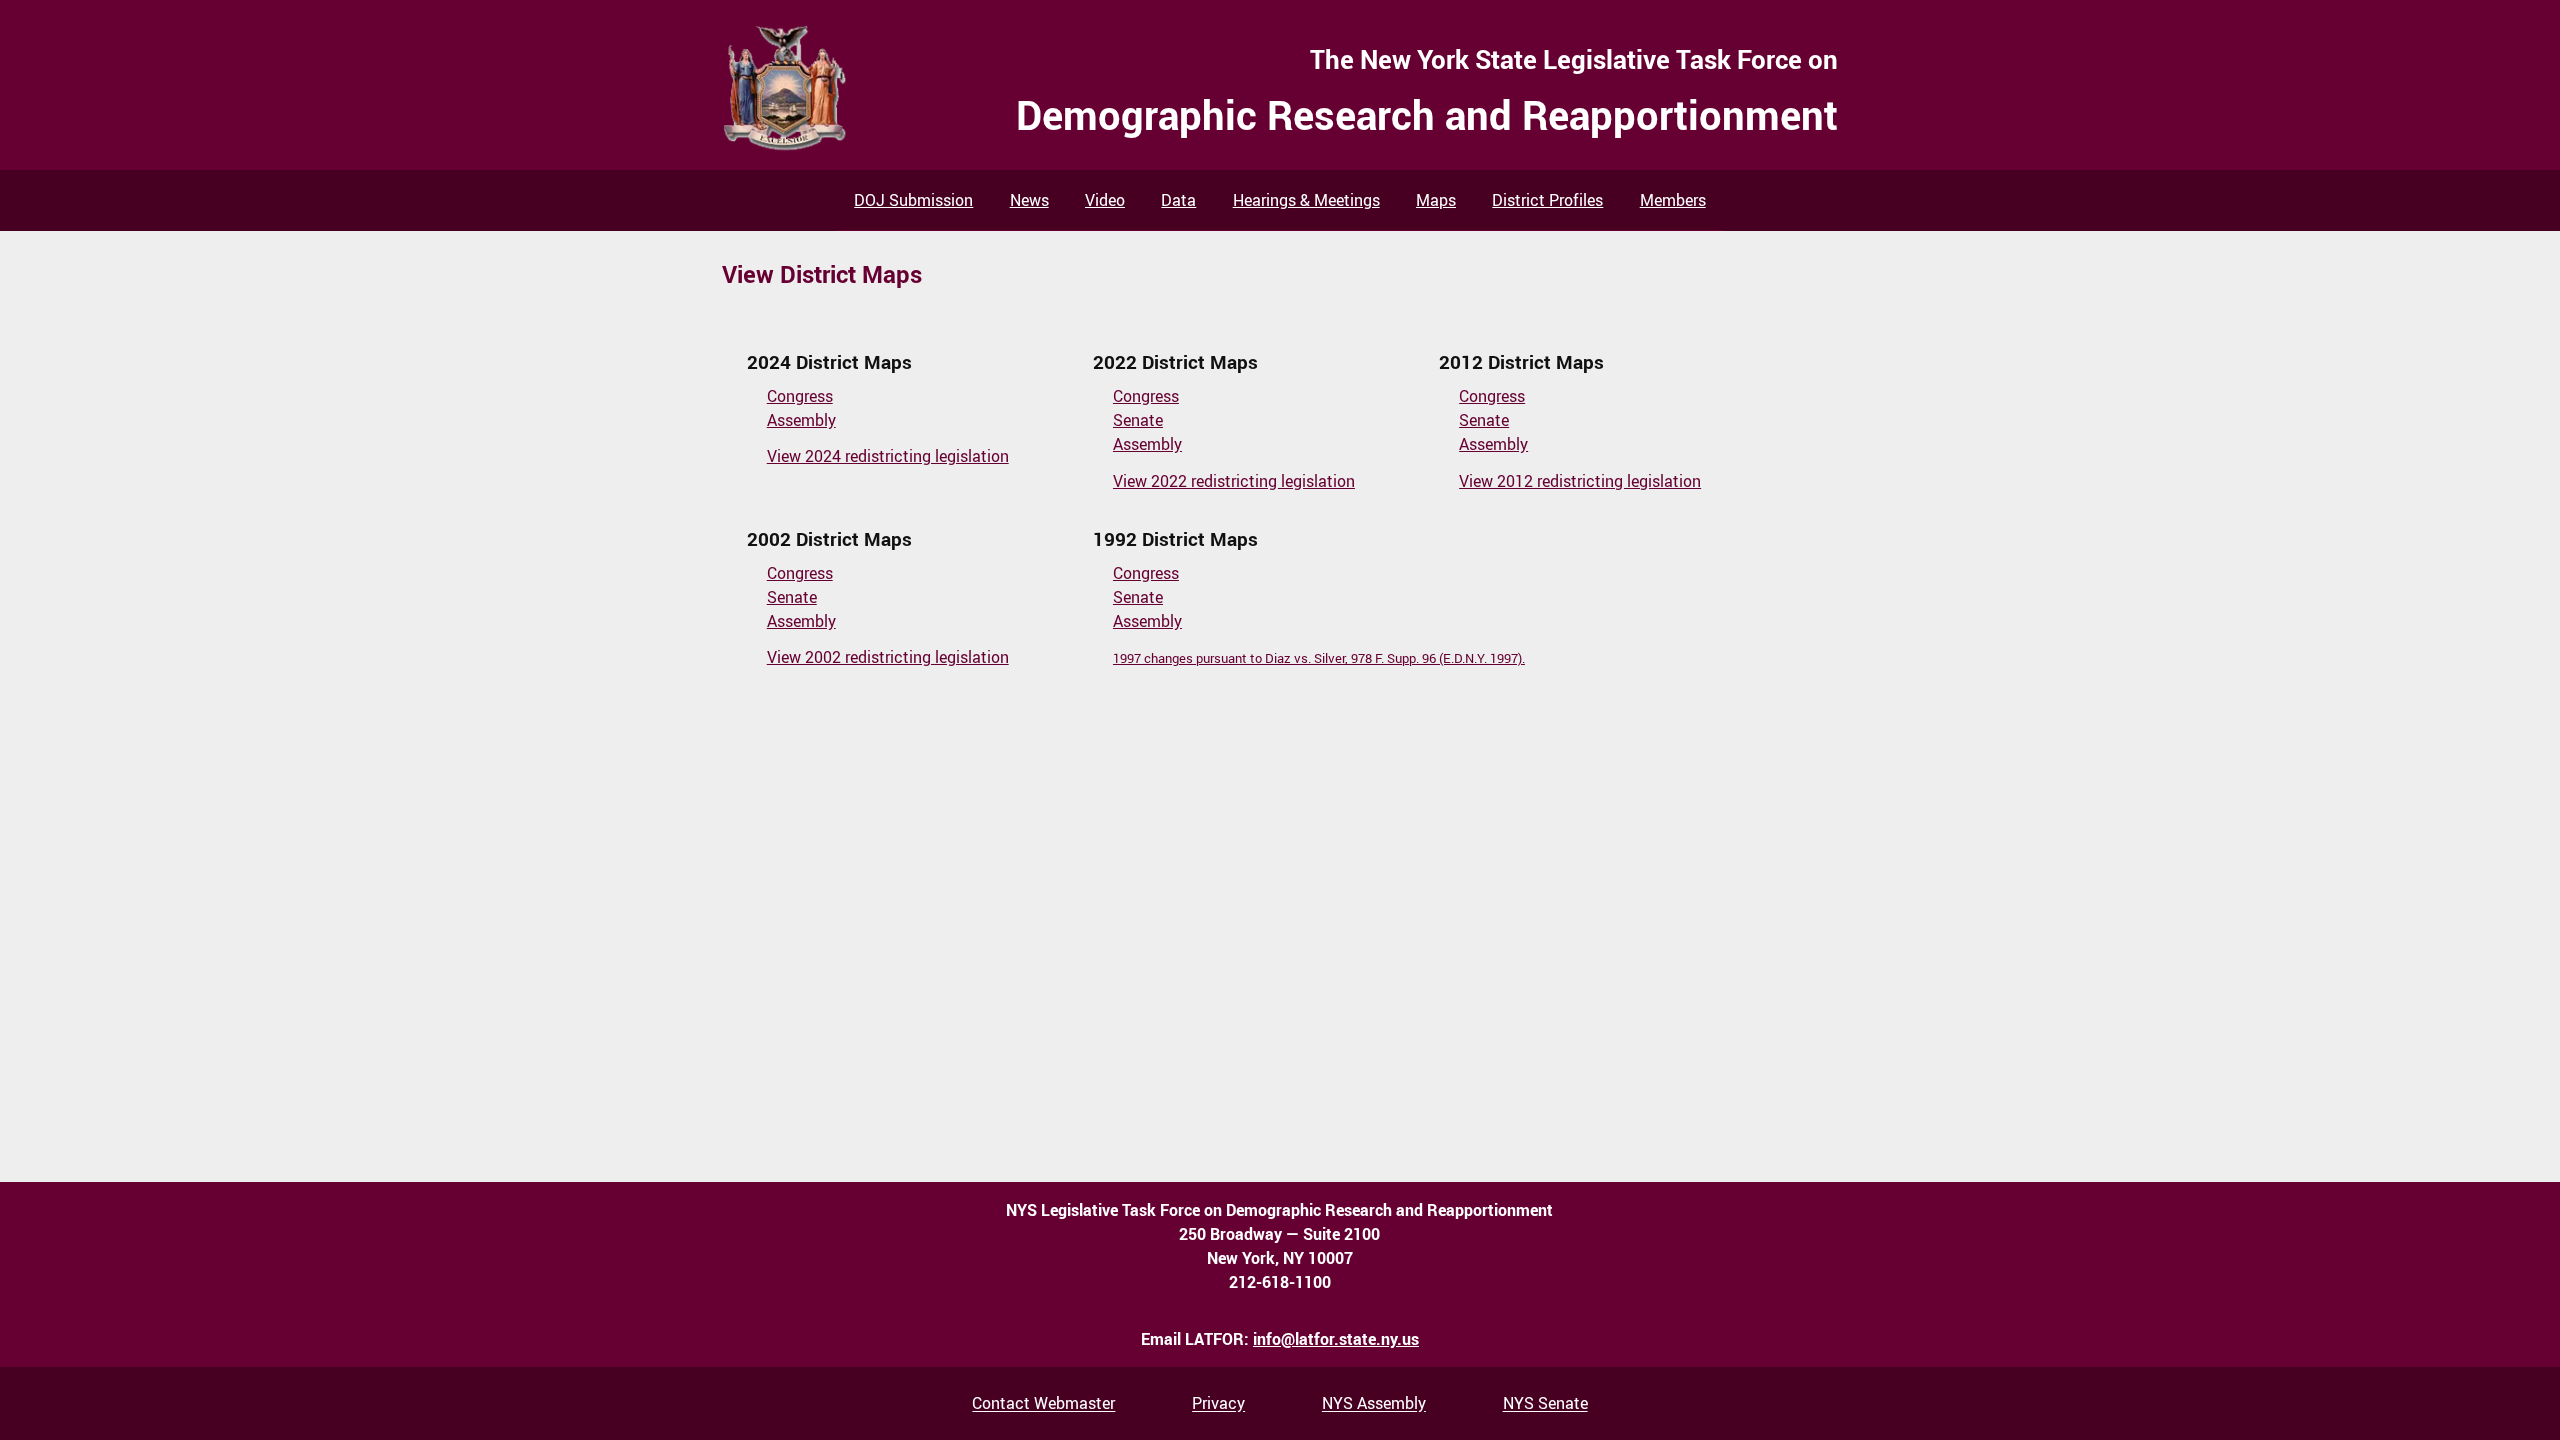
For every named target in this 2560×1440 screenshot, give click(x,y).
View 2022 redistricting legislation (1234, 481)
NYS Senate (1545, 1404)
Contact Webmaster (1043, 1404)
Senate (1138, 420)
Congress (800, 396)
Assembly (801, 420)
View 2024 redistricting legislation (888, 456)
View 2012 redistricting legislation (1580, 481)
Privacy (1218, 1404)
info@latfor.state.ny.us (1336, 1339)
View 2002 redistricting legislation (888, 657)
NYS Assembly (1374, 1404)
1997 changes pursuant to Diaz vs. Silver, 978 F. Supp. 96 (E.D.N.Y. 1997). (1319, 658)
